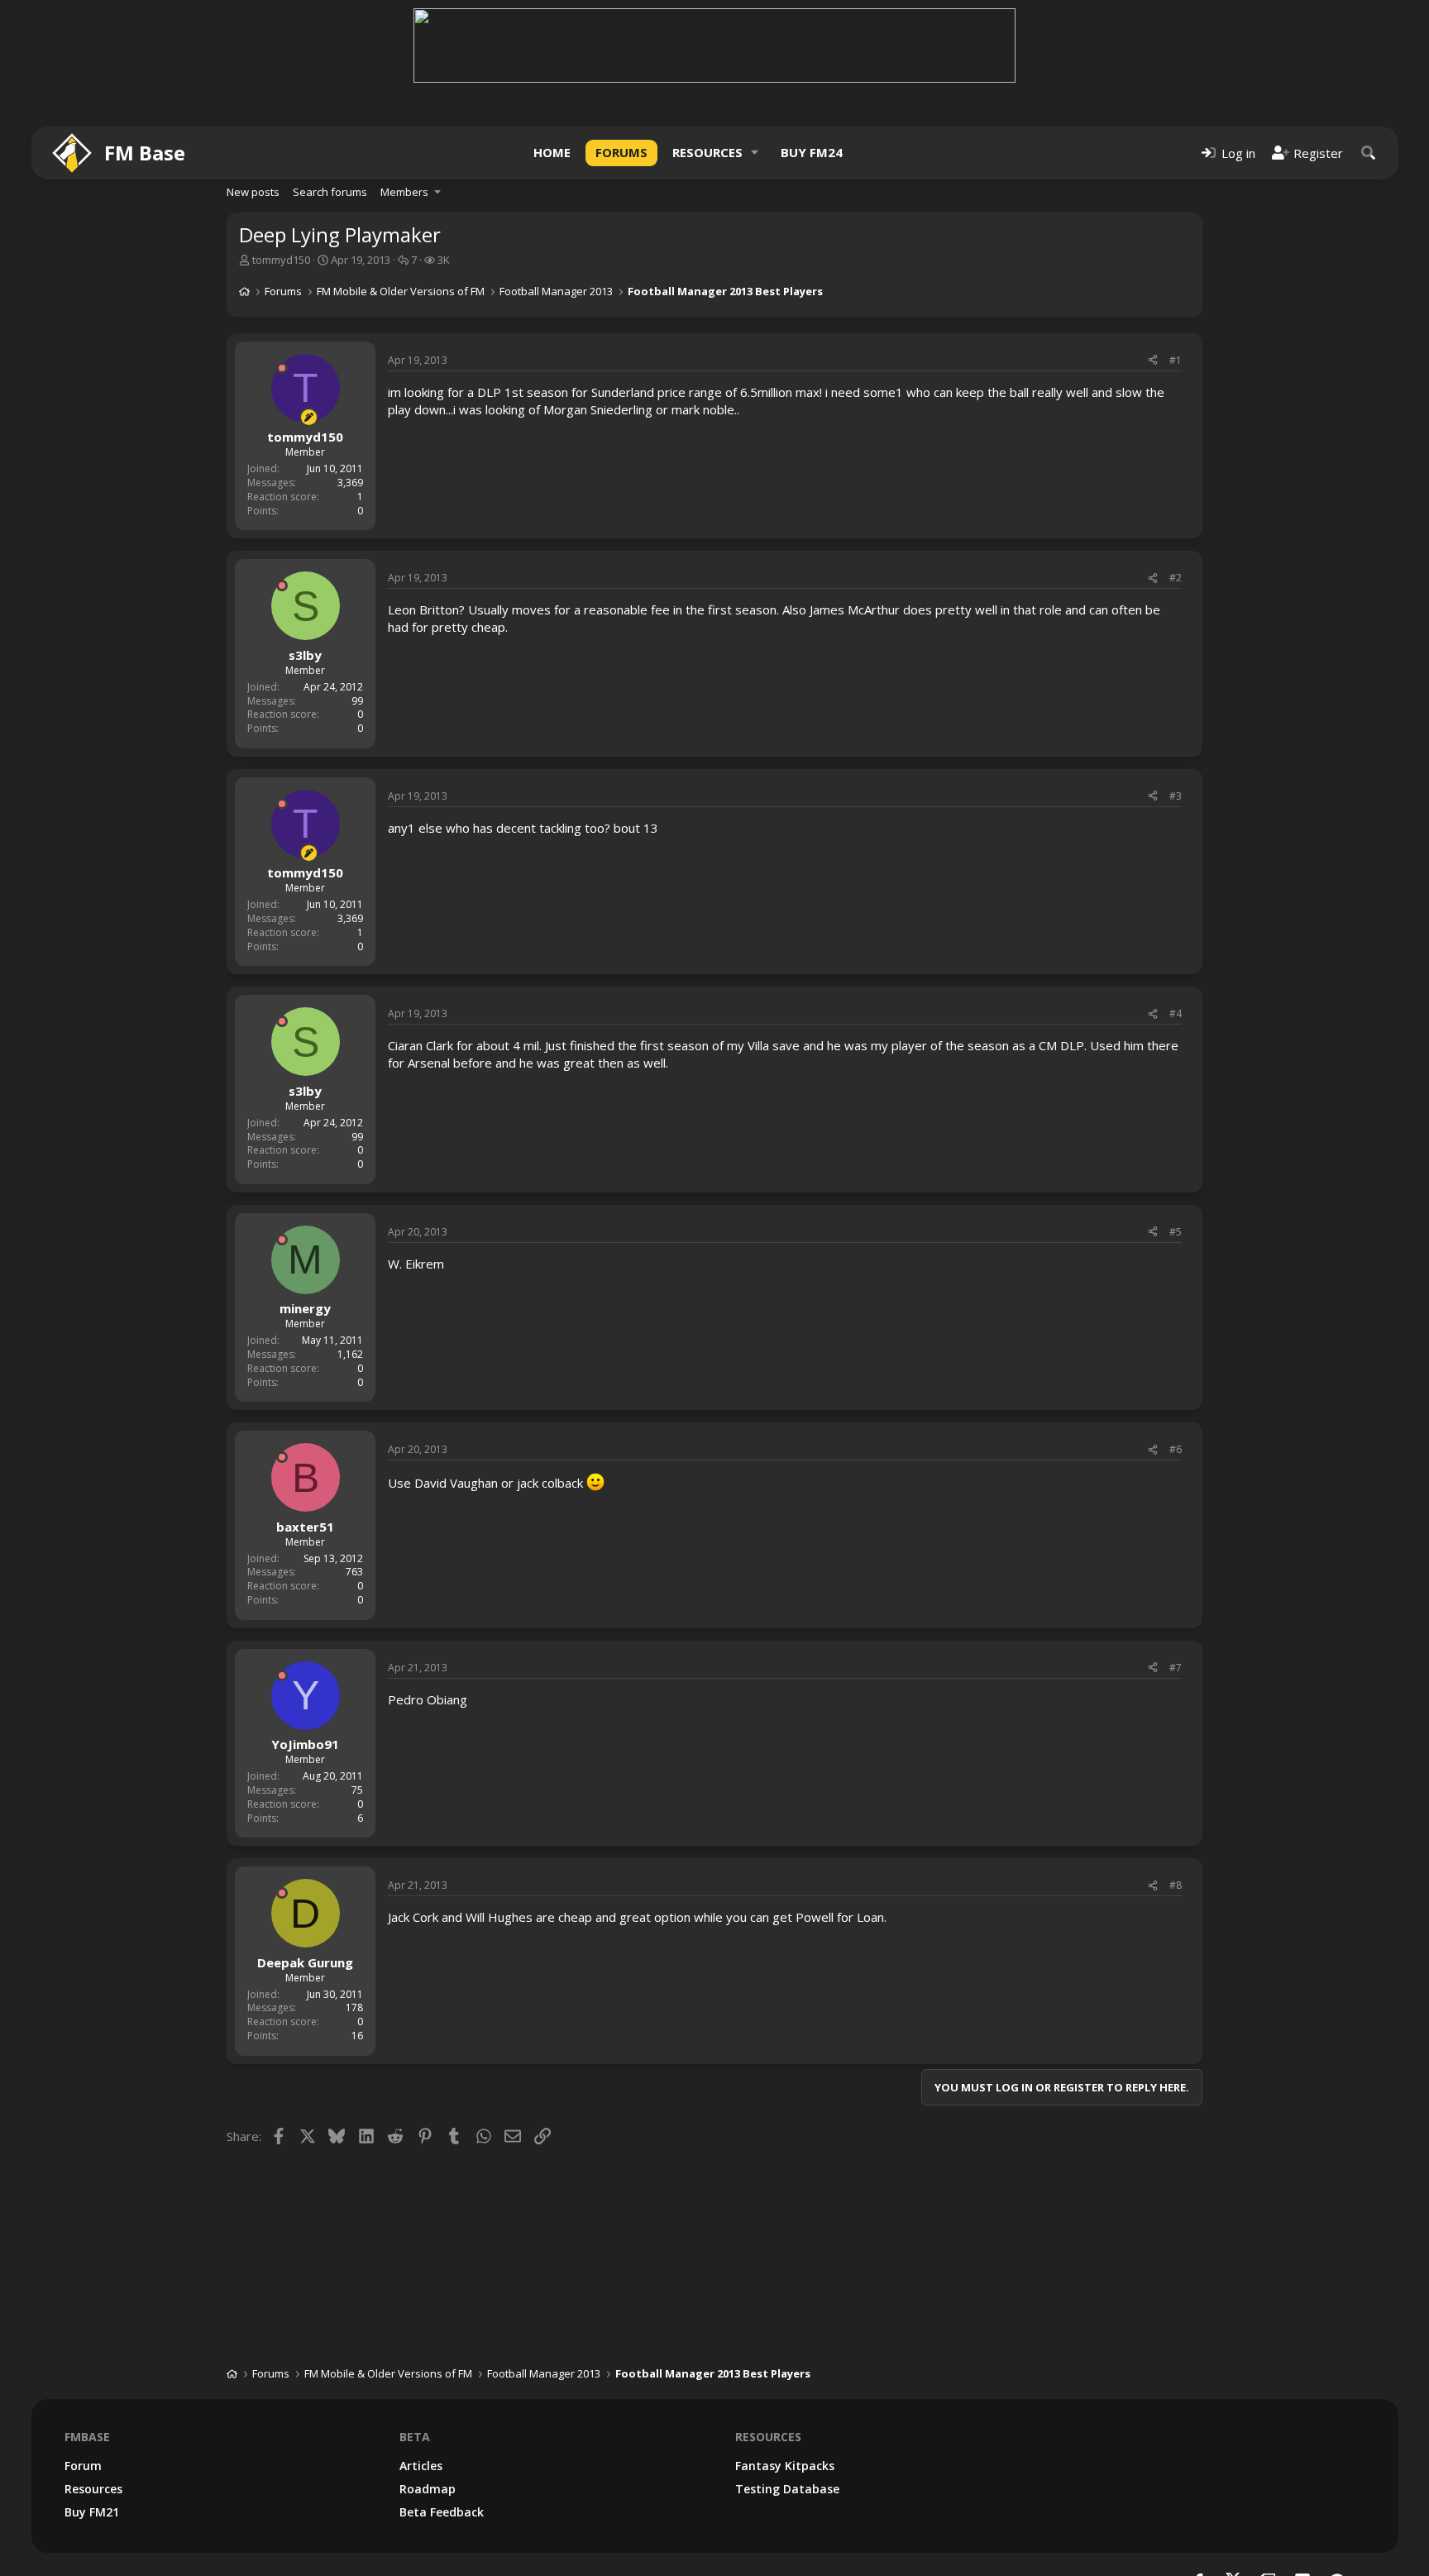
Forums (621, 152)
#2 (1176, 578)
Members (404, 192)
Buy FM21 (92, 2512)
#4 (1176, 1013)
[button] (755, 153)
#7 (1176, 1668)
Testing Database (787, 2489)
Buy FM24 (812, 152)
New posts (253, 192)
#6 (1176, 1449)
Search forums (330, 192)
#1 (1176, 360)
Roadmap (428, 2489)
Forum (83, 2466)
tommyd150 (281, 260)
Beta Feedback (442, 2512)
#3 (1176, 796)
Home (552, 152)
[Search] (1369, 153)
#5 (1176, 1232)
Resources (707, 152)
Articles (421, 2466)
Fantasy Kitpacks (785, 2466)
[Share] (1153, 361)
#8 (1176, 1885)
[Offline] (282, 368)
